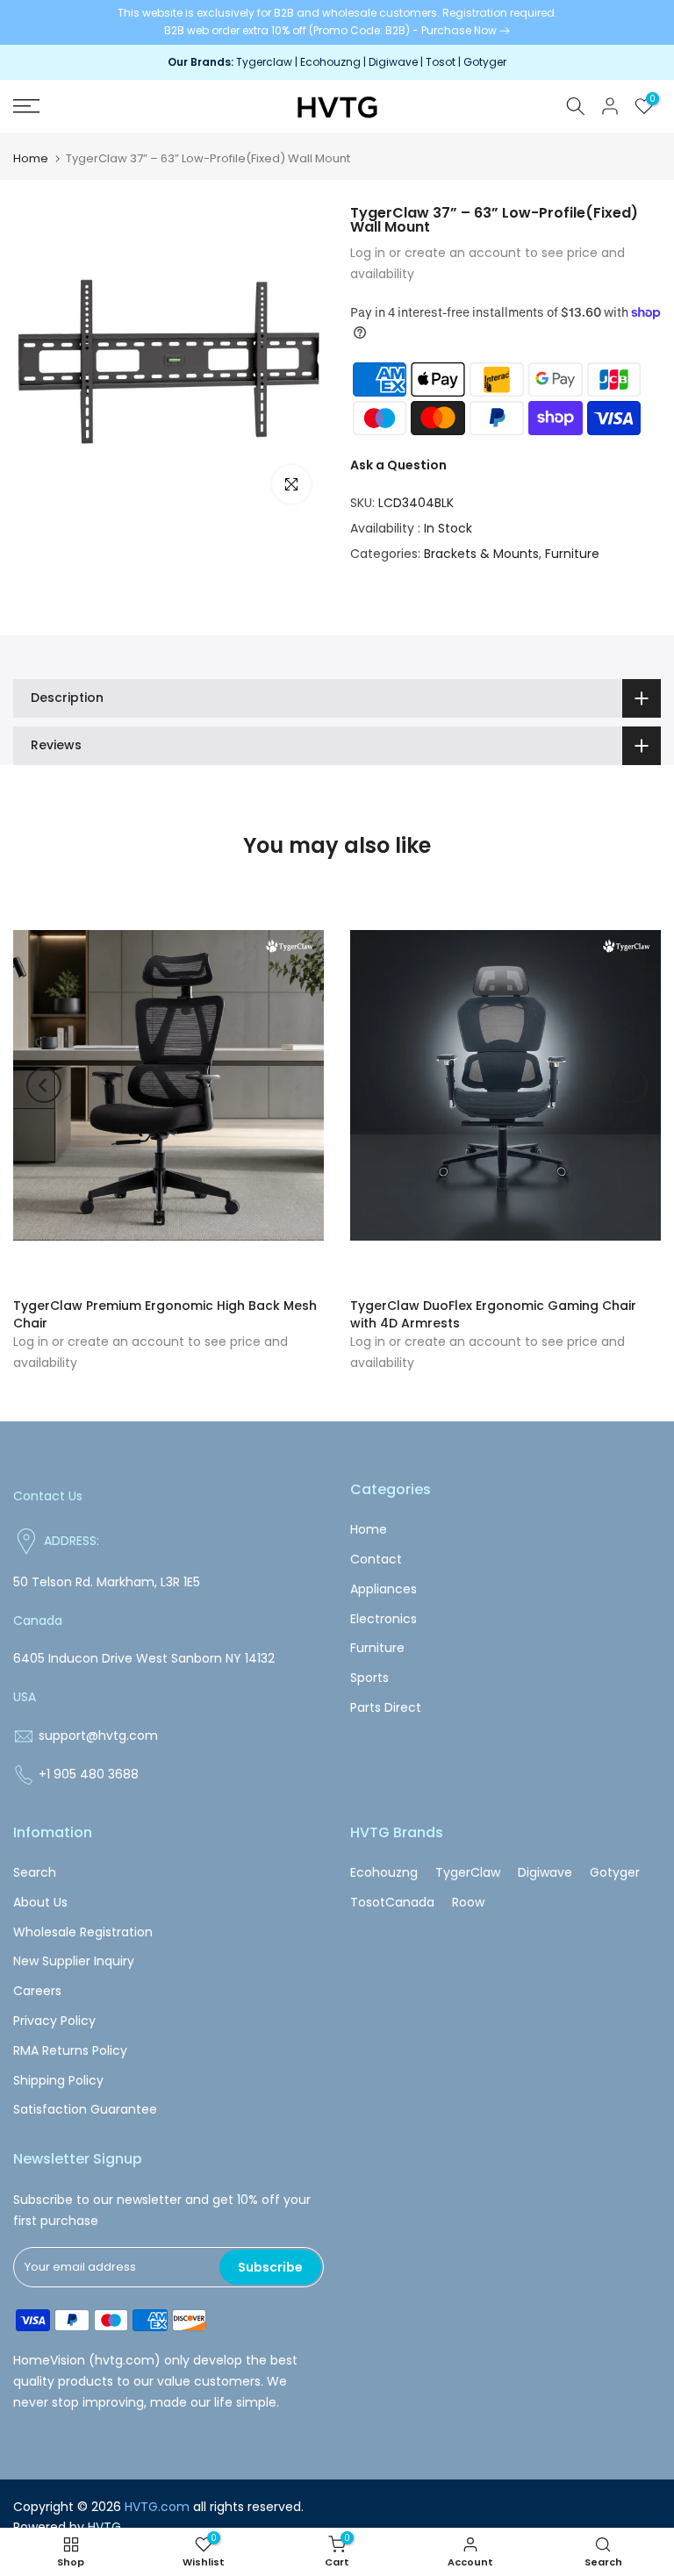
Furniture (572, 554)
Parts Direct (386, 1707)
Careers (37, 1991)
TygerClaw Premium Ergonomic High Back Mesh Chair (165, 1314)
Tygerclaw (265, 62)
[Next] (630, 1085)
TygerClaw (468, 1872)
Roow (468, 1902)
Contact (376, 1559)
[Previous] (44, 1085)
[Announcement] (337, 22)
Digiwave (393, 62)
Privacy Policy (54, 2021)
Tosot (441, 62)
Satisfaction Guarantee (85, 2109)
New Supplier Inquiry (74, 1961)
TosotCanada (392, 1902)
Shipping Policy (58, 2080)
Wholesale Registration (83, 1932)
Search (35, 1872)
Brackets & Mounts (481, 554)
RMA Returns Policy (70, 2050)
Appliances (384, 1589)
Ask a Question (398, 465)
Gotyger (485, 62)
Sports (369, 1678)
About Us (40, 1902)
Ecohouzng (330, 62)
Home (31, 158)
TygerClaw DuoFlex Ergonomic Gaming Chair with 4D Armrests (493, 1314)
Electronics (384, 1619)
